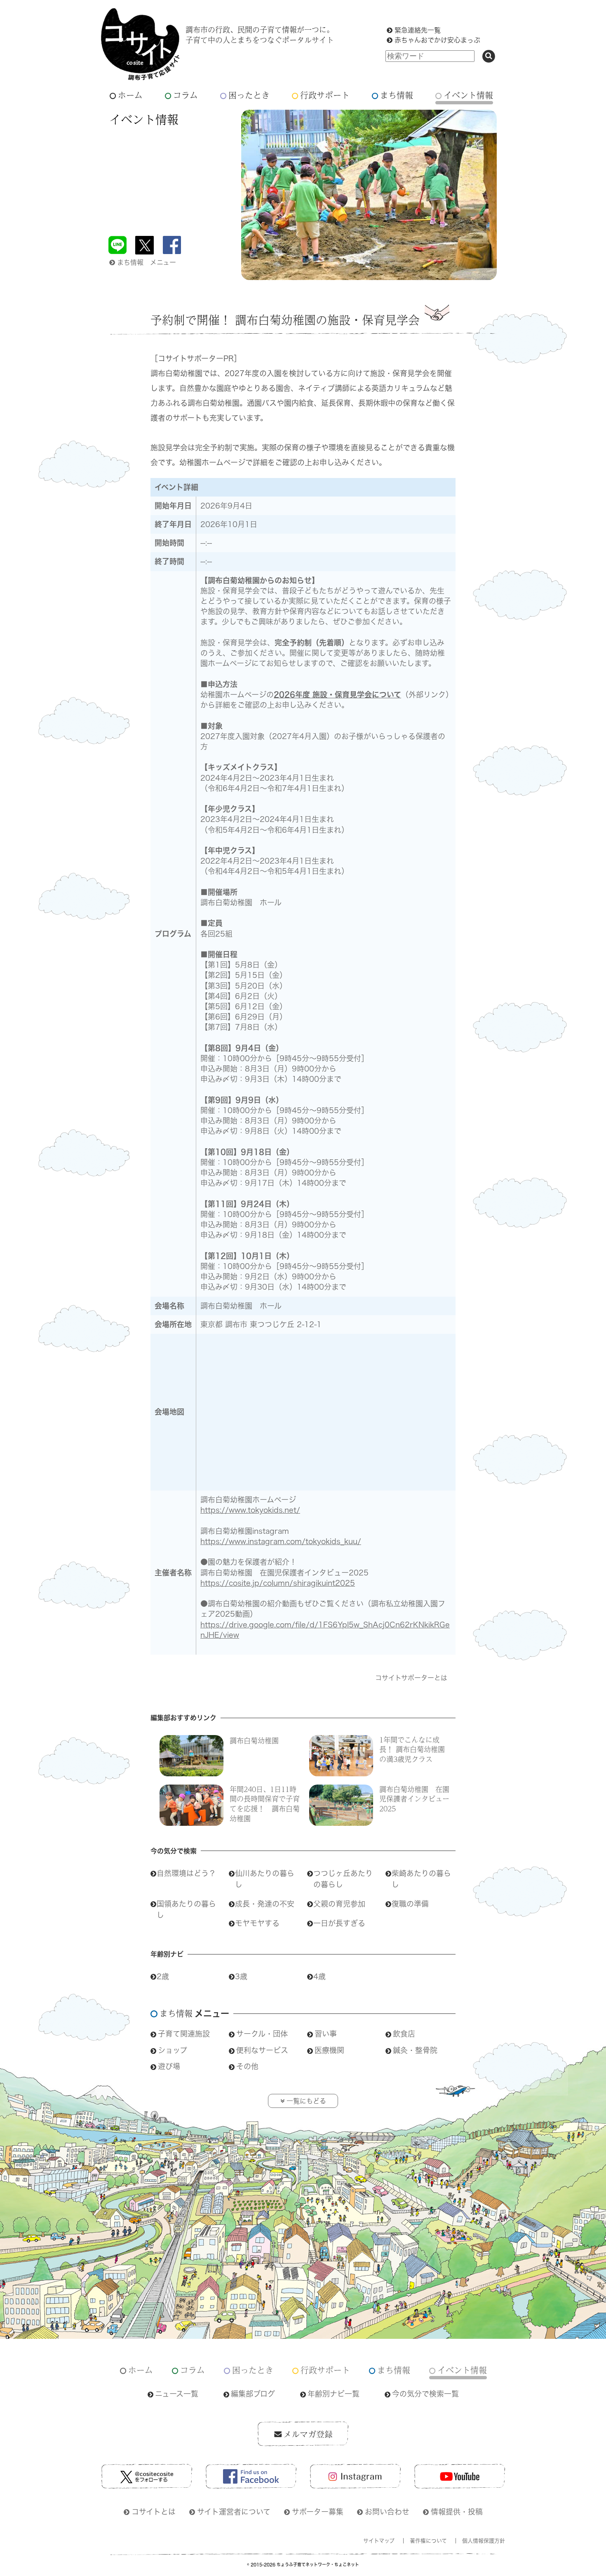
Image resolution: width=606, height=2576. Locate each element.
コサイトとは (154, 2512)
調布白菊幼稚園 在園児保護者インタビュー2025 (414, 1799)
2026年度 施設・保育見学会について (337, 695)
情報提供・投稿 (457, 2512)
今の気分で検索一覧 (425, 2394)
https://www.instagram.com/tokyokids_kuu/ (281, 1541)
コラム (186, 95)
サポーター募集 (318, 2512)
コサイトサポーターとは (411, 1678)
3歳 (241, 1976)
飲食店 (404, 2034)
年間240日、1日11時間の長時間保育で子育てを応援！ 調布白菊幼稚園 (265, 1804)
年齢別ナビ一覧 (334, 2394)
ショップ (173, 2050)
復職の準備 (410, 1904)
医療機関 (329, 2050)
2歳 (163, 1976)
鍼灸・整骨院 (415, 2050)
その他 (247, 2066)
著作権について (428, 2541)
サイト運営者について (234, 2512)
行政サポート (325, 95)
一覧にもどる (306, 2101)
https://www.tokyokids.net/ (250, 1510)
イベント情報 (468, 95)
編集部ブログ (253, 2394)
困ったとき (249, 95)
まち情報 (397, 95)
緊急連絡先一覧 (418, 30)
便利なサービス (262, 2050)
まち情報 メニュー (147, 262)
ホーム (130, 95)
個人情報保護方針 (484, 2541)
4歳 (319, 1976)
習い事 (326, 2034)
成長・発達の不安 (265, 1904)
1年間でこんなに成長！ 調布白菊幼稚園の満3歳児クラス (412, 1750)
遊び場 (169, 2066)
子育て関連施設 (184, 2034)
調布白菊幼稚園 (254, 1740)
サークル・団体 (262, 2034)
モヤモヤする (257, 1923)
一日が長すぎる (339, 1923)
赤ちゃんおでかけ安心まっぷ (437, 40)
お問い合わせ (387, 2512)
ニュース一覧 (177, 2394)
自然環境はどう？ (186, 1873)
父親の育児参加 (339, 1904)
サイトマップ (379, 2541)
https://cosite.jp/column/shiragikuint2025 (278, 1583)
